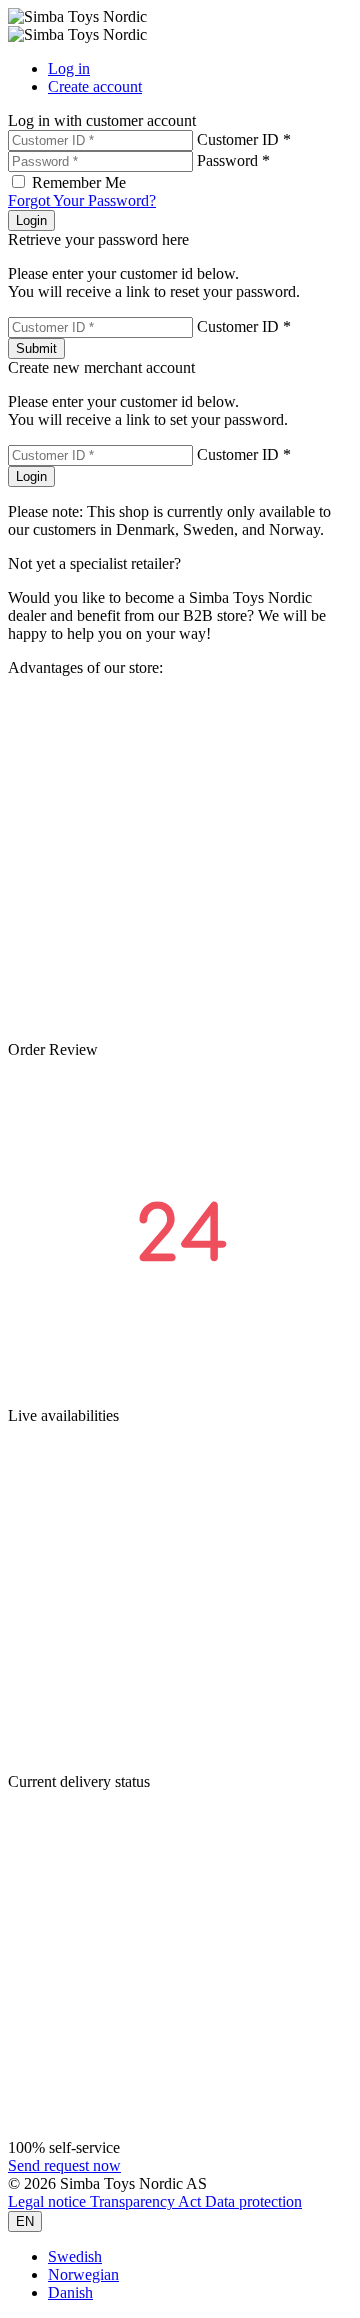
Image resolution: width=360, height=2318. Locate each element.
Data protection (253, 2201)
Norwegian (83, 2274)
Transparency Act (147, 2201)
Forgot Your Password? (82, 200)
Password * (233, 160)
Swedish (75, 2256)
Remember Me (79, 182)
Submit (36, 348)
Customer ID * (244, 139)
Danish (70, 2292)
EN (25, 2221)
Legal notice (49, 2201)
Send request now (64, 2165)
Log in (69, 68)
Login (31, 220)
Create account (95, 86)
